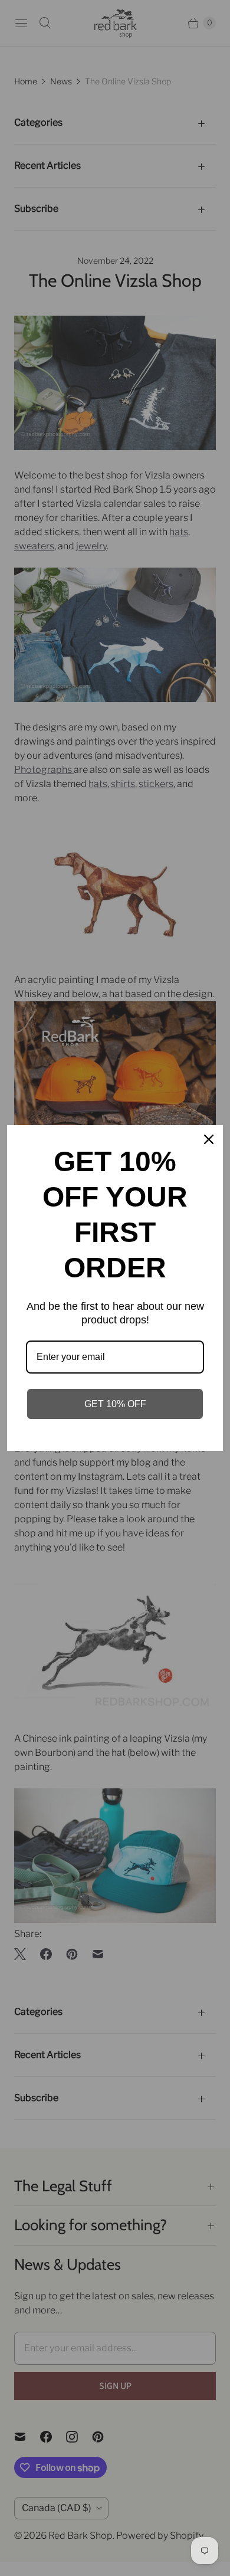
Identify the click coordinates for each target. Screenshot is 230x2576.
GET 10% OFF (115, 1404)
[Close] (209, 1139)
